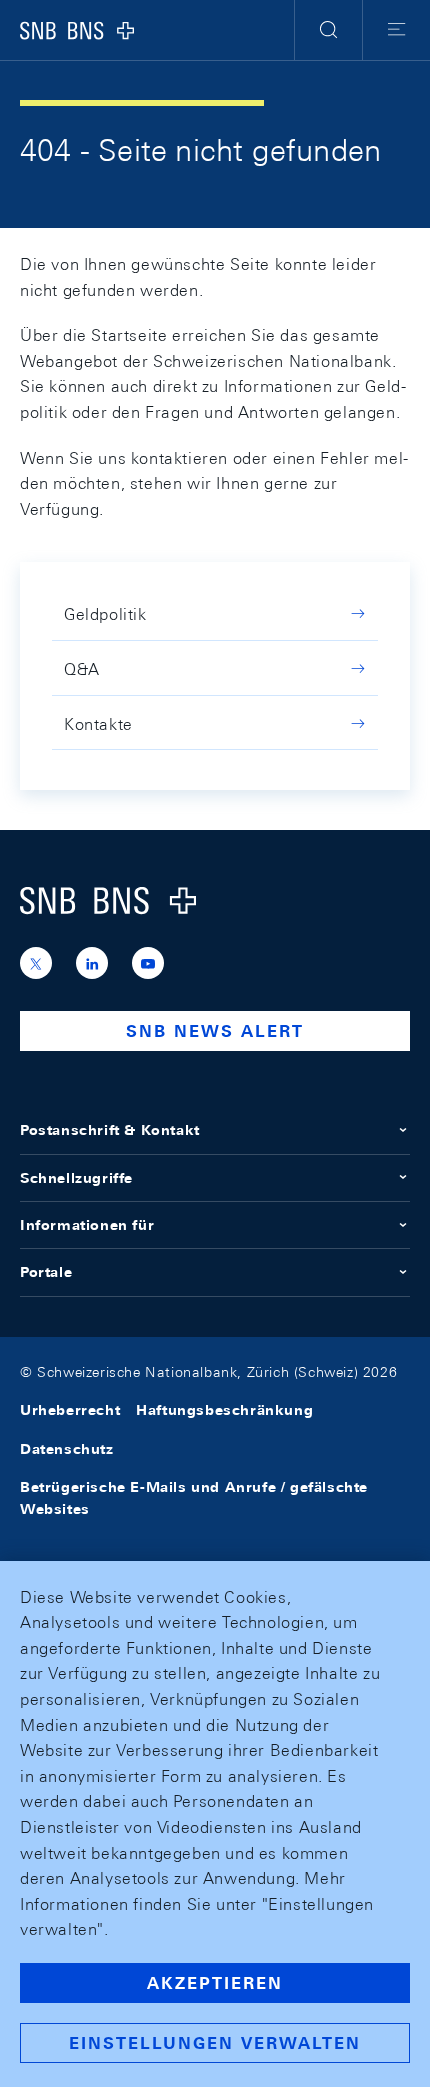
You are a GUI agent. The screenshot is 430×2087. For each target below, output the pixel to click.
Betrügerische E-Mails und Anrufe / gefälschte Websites (194, 1498)
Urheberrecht (70, 1410)
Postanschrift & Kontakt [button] (110, 1130)
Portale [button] (46, 1272)
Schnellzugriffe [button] (76, 1178)
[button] (328, 30)
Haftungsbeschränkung (224, 1410)
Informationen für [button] (87, 1225)
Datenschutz (67, 1449)
